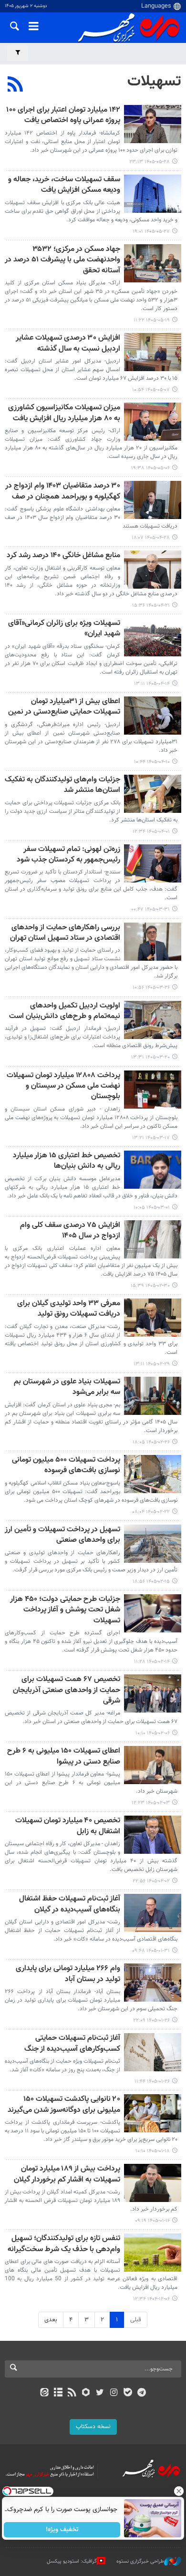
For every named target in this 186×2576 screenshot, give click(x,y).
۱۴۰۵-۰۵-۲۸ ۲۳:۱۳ (150, 162)
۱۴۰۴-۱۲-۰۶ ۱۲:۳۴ (151, 2299)
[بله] (128, 2393)
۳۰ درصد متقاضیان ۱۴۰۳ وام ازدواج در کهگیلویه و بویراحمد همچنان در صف (63, 492)
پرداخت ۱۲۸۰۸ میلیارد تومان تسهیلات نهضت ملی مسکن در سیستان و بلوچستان (63, 1087)
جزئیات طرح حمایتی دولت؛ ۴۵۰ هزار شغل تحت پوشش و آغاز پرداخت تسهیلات (65, 1610)
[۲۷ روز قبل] (153, 422)
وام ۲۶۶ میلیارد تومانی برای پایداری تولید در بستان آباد (68, 1974)
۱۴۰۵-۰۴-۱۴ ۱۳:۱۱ (152, 684)
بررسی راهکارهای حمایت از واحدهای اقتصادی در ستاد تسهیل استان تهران (65, 933)
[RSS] (15, 85)
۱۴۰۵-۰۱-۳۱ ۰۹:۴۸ (151, 1951)
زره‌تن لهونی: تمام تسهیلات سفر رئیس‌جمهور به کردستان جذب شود (68, 855)
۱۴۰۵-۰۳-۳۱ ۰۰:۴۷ (150, 909)
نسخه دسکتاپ (93, 2427)
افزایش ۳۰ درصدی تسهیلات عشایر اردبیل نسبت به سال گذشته (68, 344)
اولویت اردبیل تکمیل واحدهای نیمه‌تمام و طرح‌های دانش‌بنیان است (65, 1012)
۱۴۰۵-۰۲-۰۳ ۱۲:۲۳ (151, 1803)
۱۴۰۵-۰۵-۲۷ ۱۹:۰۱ (151, 232)
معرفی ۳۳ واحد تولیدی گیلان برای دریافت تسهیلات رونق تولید (69, 1309)
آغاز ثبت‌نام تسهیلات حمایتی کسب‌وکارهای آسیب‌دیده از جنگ (72, 2044)
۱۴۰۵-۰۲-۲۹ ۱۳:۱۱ (152, 1364)
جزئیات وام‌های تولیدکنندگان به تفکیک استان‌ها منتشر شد (62, 785)
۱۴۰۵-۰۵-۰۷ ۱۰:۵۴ (151, 390)
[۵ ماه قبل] (153, 2253)
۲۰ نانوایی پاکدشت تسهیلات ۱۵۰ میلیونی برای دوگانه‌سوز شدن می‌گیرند (64, 2105)
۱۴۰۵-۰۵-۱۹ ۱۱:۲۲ (152, 320)
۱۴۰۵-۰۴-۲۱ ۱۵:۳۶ (151, 606)
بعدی (51, 2320)
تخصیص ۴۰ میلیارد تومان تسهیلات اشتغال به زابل (68, 1826)
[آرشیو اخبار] (58, 2393)
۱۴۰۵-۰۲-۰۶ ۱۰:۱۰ (153, 1733)
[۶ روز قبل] (153, 194)
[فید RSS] (72, 2393)
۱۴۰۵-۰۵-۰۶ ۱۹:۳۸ (150, 468)
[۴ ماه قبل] (153, 1765)
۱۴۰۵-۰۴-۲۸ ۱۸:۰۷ (151, 538)
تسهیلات (154, 82)
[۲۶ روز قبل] (153, 352)
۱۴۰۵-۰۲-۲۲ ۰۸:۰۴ (151, 1512)
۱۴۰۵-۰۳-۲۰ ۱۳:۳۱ (150, 1057)
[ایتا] (44, 2393)
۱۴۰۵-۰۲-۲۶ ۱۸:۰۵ (151, 1442)
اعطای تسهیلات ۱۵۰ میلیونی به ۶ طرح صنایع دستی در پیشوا (64, 1757)
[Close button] (179, 2491)
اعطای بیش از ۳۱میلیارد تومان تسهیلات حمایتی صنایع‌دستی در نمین (64, 707)
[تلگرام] (142, 2393)
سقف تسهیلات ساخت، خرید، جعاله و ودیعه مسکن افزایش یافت (64, 185)
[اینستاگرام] (114, 2393)
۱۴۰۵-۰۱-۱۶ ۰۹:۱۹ (152, 2221)
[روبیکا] (86, 2393)
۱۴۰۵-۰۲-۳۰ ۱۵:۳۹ (150, 1286)
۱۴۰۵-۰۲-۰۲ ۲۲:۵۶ (151, 1881)
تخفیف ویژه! (62, 2530)
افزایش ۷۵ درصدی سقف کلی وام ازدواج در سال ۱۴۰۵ (70, 1231)
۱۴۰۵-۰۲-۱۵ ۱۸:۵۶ (151, 1582)
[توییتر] (100, 2393)
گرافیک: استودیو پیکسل (72, 2561)
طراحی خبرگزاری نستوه (140, 2561)
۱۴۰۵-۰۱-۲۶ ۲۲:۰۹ (151, 2020)
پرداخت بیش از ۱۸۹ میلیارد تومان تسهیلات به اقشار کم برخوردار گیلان (67, 2175)
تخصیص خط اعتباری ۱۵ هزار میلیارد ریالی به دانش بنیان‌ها (67, 1161)
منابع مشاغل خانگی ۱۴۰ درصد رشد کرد (63, 556)
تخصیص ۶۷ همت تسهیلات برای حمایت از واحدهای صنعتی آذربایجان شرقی (67, 1691)
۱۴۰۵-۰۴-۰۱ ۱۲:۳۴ (151, 832)
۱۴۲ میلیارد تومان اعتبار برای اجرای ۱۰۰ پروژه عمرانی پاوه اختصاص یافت (63, 116)
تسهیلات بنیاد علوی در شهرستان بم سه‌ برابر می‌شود (67, 1387)
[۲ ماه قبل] (153, 794)
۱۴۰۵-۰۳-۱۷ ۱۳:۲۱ (151, 1138)
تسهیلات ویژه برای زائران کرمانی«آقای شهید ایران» (64, 629)
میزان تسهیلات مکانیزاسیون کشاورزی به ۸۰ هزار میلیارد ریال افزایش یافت (64, 413)
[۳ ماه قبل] (153, 1170)
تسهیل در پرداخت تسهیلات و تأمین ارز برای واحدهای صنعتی (62, 1535)
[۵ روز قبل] (153, 124)
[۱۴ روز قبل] (153, 263)
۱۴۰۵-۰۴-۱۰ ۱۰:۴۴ (152, 762)
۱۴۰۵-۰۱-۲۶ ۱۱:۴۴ (152, 2082)
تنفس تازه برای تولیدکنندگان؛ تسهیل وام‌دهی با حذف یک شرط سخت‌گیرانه (64, 2244)
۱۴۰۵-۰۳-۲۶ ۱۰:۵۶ (151, 988)
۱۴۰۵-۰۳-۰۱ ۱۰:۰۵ (152, 1208)
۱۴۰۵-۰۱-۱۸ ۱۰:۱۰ (153, 2151)
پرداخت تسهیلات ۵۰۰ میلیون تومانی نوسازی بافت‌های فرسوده (66, 1466)
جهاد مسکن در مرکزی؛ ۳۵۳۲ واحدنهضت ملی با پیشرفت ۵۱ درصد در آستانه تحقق (62, 260)
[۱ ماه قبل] (153, 500)
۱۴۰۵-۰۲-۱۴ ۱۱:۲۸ (152, 1662)
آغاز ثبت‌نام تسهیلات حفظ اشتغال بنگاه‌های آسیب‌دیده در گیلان (70, 1905)
